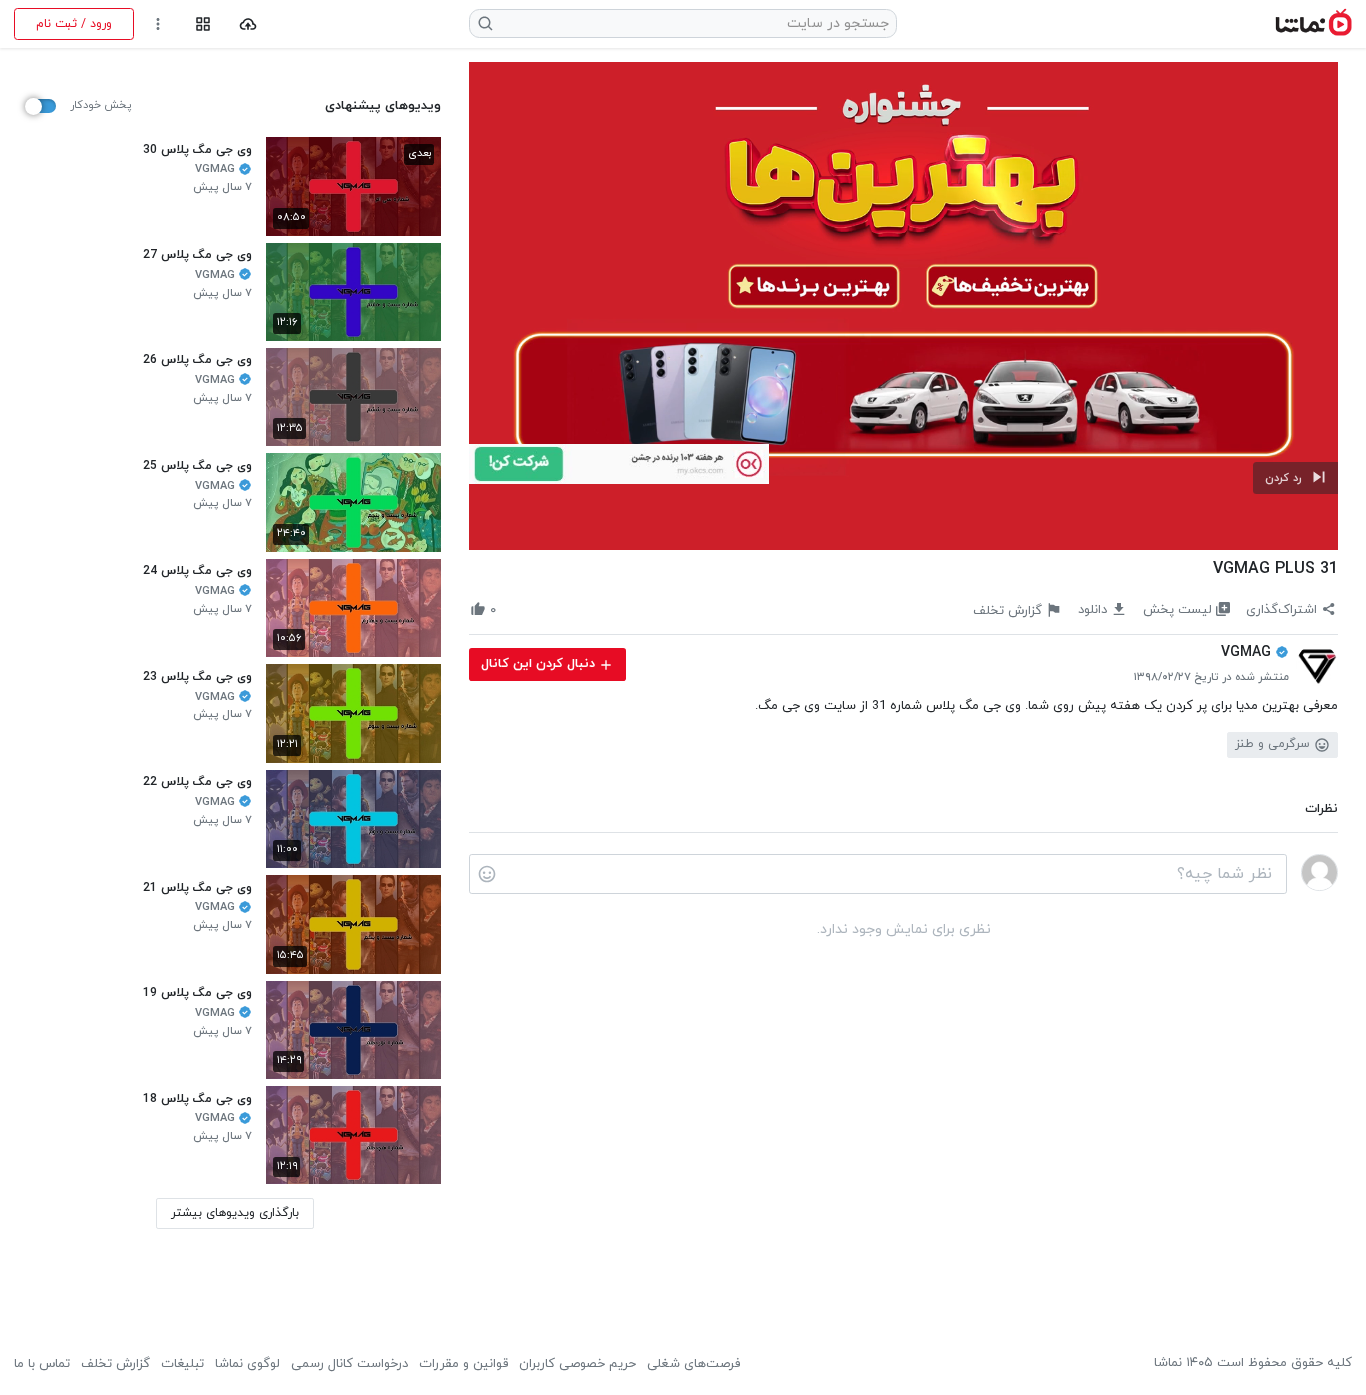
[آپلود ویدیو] (248, 24)
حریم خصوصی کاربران (577, 1364)
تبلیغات (182, 1364)
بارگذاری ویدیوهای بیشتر (235, 1213)
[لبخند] (487, 874)
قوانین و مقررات (463, 1364)
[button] (1295, 478)
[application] (903, 306)
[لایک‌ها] (512, 609)
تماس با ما (42, 1364)
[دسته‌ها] (202, 24)
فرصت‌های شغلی (693, 1364)
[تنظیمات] (158, 24)
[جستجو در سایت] (486, 23)
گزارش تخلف (115, 1364)
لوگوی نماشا (247, 1364)
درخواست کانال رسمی (349, 1364)
